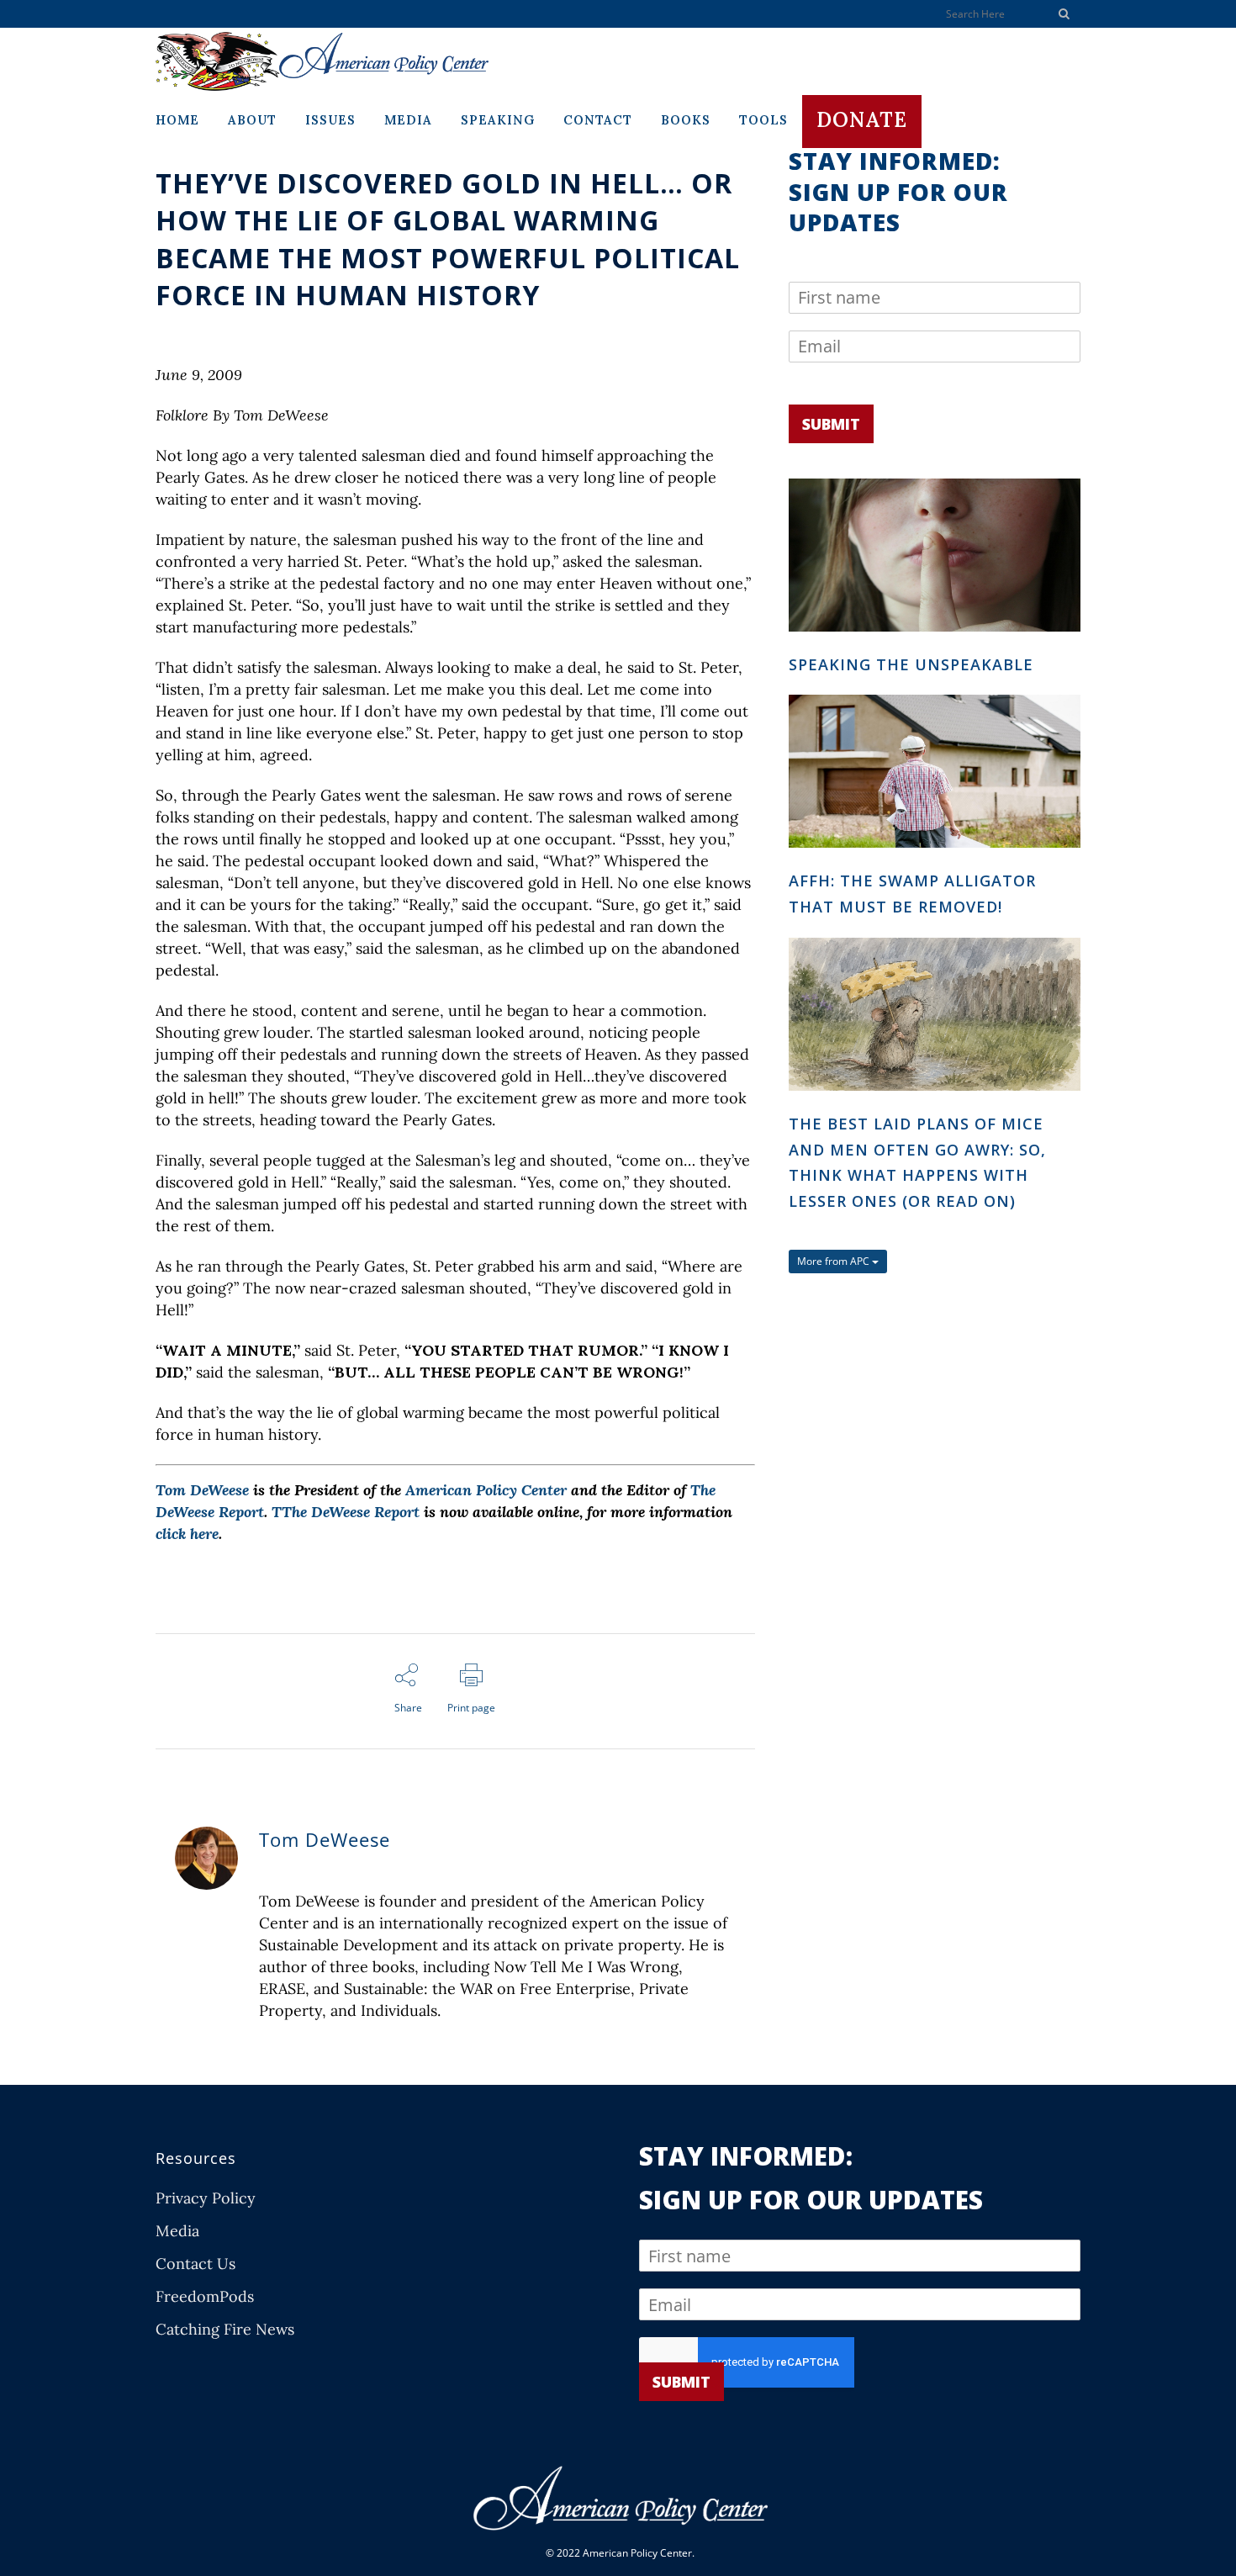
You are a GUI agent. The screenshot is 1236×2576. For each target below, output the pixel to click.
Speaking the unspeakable (911, 664)
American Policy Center (486, 1490)
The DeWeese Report (351, 1512)
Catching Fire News (225, 2330)
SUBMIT (831, 424)
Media (177, 2231)
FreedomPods (205, 2297)
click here (187, 1534)
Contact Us (195, 2264)
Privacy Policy (206, 2198)
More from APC (835, 1261)
